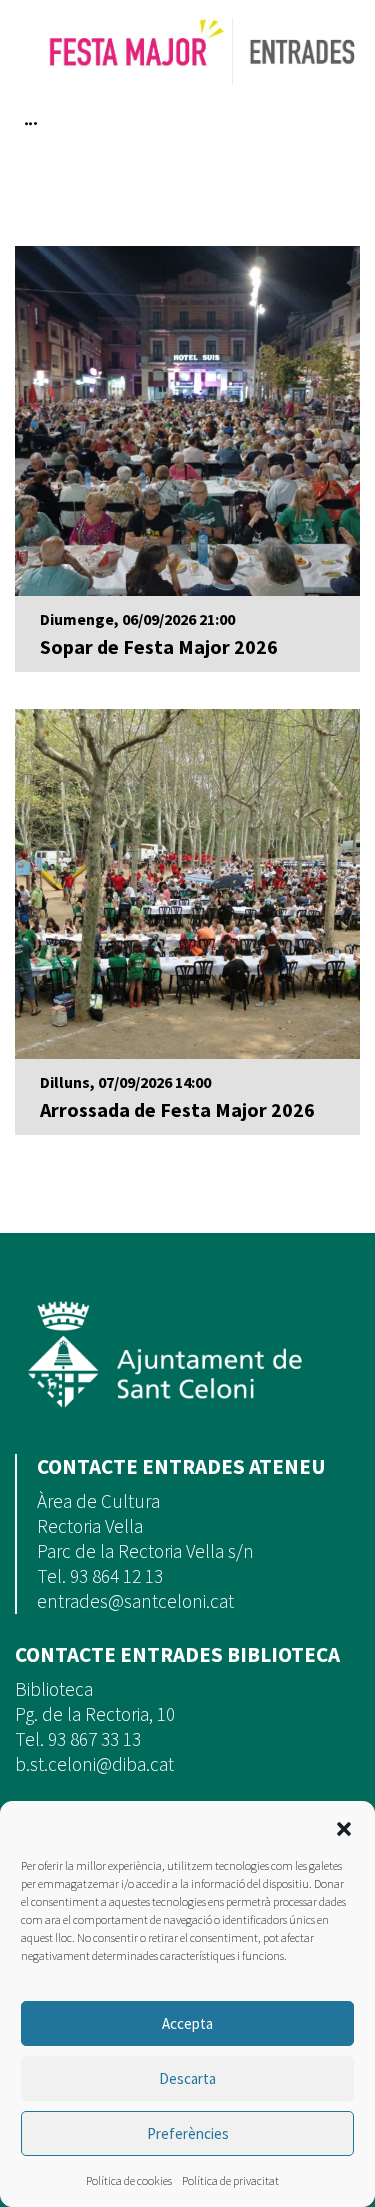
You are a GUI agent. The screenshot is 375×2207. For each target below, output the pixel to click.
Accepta (187, 2023)
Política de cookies (129, 2180)
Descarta (187, 2078)
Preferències (188, 2133)
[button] (344, 1827)
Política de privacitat (230, 2180)
